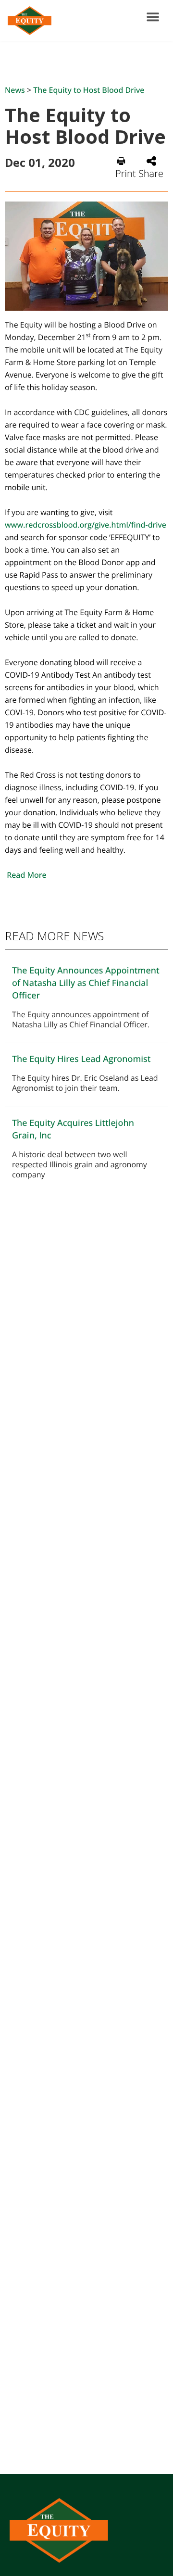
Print (126, 173)
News (15, 90)
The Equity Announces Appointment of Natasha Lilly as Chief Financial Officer (86, 983)
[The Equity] (28, 21)
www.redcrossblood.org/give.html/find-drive (86, 525)
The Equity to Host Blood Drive (89, 90)
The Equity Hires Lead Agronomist (81, 1059)
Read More (26, 875)
